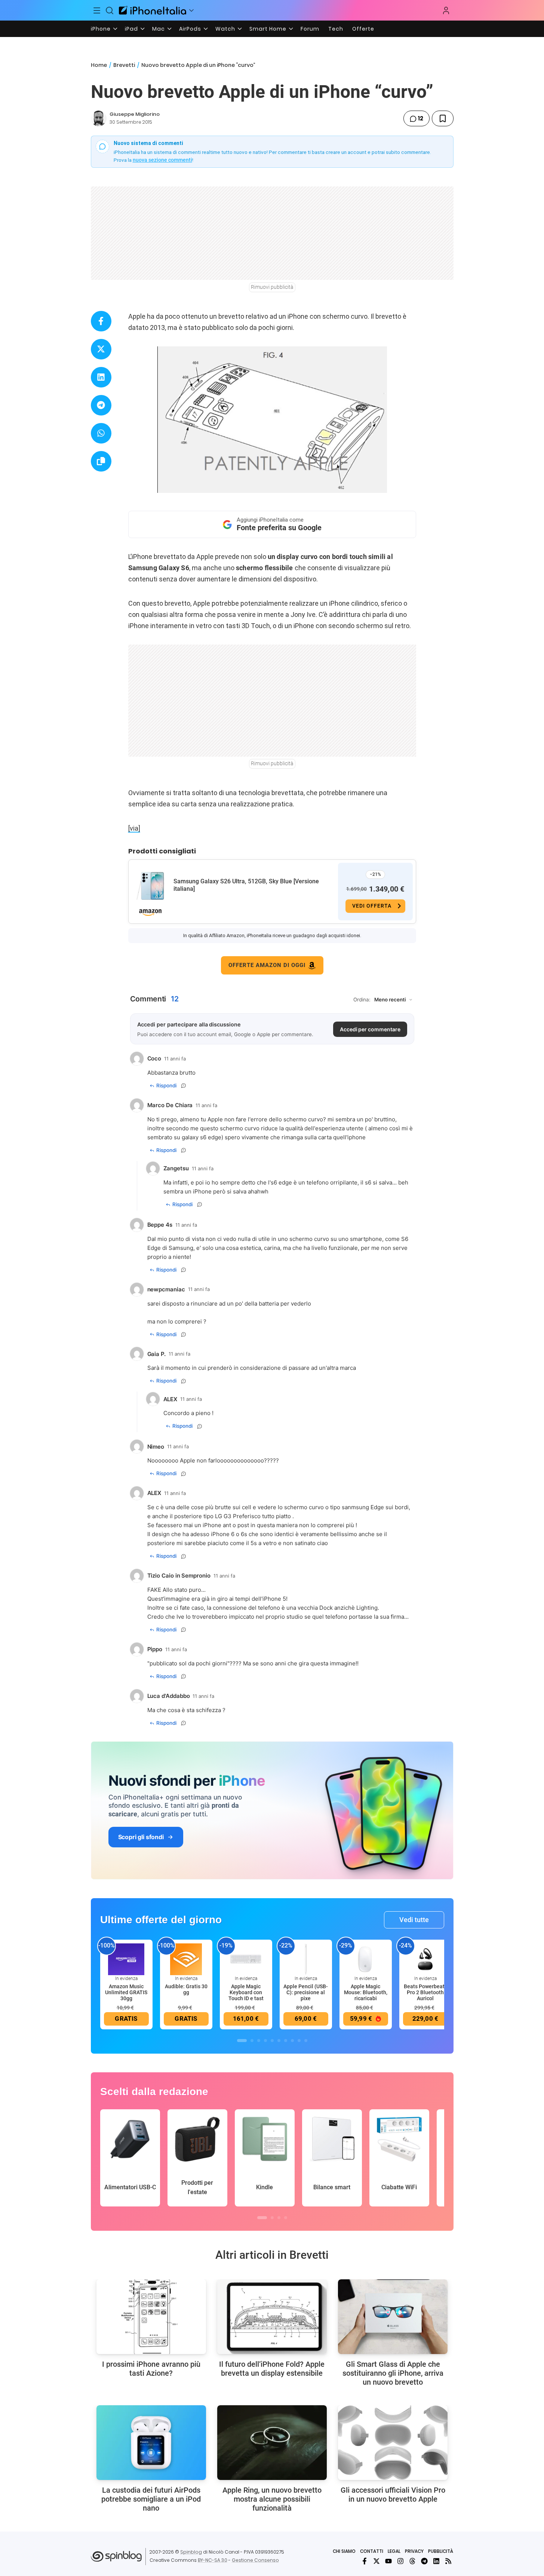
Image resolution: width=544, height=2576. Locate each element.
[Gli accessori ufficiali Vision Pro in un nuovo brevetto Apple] (393, 2443)
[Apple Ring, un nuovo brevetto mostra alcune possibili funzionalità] (272, 2443)
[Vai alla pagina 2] (252, 2041)
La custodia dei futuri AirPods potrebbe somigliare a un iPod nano (151, 2499)
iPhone (101, 29)
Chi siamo (344, 2551)
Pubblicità (441, 2551)
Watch (225, 29)
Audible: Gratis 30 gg (186, 1989)
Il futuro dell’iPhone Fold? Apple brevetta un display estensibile (272, 2369)
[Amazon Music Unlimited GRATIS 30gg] (126, 1959)
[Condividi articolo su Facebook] (101, 321)
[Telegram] (424, 2561)
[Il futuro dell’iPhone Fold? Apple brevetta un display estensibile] (272, 2317)
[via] (134, 828)
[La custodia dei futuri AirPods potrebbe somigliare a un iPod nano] (151, 2443)
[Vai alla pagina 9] (299, 2041)
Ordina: (362, 1000)
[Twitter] (377, 2561)
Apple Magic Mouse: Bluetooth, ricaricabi (366, 1992)
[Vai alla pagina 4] (265, 2041)
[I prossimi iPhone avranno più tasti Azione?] (151, 2317)
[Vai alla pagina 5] (272, 2041)
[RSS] (448, 2561)
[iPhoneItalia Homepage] (153, 10)
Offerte (363, 29)
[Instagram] (400, 2561)
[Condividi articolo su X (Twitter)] (101, 349)
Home (99, 65)
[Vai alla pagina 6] (279, 2041)
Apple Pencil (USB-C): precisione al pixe (306, 1992)
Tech (336, 29)
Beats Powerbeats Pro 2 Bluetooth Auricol (425, 1992)
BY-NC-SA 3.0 (213, 2560)
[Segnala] (184, 1085)
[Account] (446, 10)
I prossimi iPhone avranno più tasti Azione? (151, 2369)
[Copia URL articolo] (101, 461)
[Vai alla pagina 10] (306, 2041)
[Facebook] (365, 2561)
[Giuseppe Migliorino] (99, 118)
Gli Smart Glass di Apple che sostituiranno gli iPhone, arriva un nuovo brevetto (393, 2373)
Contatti (372, 2551)
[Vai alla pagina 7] (286, 2041)
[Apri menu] (191, 10)
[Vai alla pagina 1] (242, 2041)
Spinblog (191, 2552)
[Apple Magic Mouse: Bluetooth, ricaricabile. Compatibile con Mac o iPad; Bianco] (366, 1959)
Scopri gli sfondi (141, 1837)
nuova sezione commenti (162, 160)
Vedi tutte (414, 1920)
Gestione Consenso (255, 2560)
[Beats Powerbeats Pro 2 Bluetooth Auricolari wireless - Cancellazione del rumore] (425, 1959)
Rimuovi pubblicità (272, 287)
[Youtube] (388, 2561)
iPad (131, 29)
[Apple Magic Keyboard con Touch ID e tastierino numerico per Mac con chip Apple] (246, 1959)
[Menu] (97, 10)
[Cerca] (110, 10)
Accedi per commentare (370, 1029)
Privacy (414, 2551)
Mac (159, 29)
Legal (394, 2551)
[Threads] (412, 2561)
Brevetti (124, 65)
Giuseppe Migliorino (135, 114)
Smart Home (268, 29)
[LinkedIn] (436, 2561)
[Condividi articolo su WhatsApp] (101, 433)
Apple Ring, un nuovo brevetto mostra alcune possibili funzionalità (272, 2499)
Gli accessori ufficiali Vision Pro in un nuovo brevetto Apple (393, 2495)
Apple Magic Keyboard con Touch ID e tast (246, 1992)
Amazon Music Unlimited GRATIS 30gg (126, 1992)
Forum (310, 29)
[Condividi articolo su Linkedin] (101, 377)
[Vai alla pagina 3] (259, 2041)
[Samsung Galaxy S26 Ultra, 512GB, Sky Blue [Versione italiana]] (150, 886)
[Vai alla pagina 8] (292, 2041)
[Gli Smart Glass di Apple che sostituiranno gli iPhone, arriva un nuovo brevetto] (393, 2317)
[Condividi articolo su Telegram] (101, 405)
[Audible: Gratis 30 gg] (186, 1959)
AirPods (190, 29)
